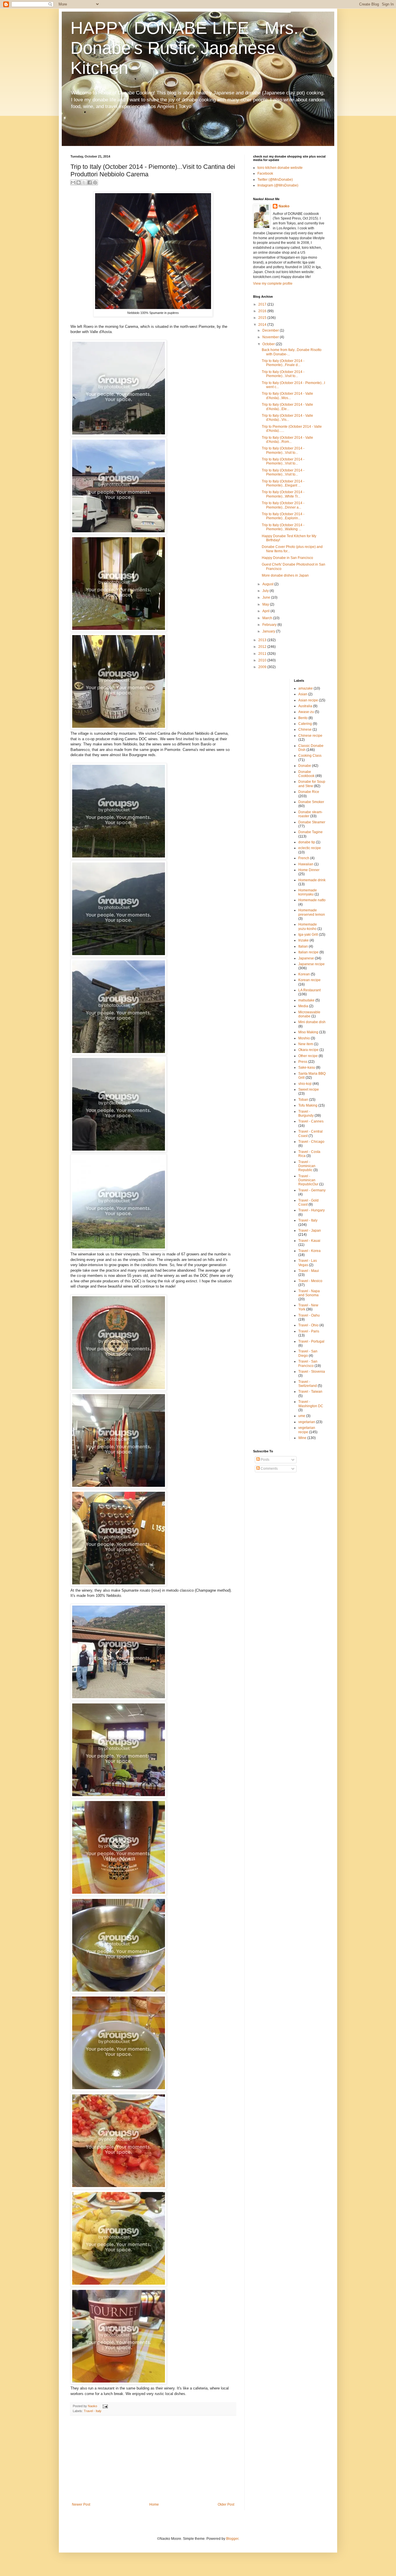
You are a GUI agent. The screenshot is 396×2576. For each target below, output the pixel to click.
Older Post (226, 2504)
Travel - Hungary (311, 1210)
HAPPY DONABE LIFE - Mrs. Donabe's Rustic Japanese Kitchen (185, 48)
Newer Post (81, 2504)
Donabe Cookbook (306, 774)
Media (303, 1006)
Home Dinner (309, 870)
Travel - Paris (309, 1331)
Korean (304, 974)
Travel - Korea (309, 1251)
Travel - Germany (312, 1190)
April (266, 611)
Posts (265, 1460)
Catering (305, 724)
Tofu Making (308, 1105)
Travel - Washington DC (311, 1404)
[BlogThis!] (79, 182)
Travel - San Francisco (308, 1363)
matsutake (306, 1000)
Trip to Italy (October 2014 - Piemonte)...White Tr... (283, 494)
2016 (263, 311)
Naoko (284, 206)
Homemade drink (312, 880)
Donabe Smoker (311, 802)
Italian (303, 946)
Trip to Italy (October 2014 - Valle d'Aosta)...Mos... (287, 396)
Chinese (305, 730)
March (268, 618)
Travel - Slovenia (312, 1372)
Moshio (304, 1038)
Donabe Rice (309, 792)
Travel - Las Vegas (308, 1263)
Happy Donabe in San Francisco (287, 558)
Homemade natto (312, 900)
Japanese (306, 958)
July (266, 591)
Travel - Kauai (309, 1241)
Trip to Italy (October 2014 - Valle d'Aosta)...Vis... (287, 418)
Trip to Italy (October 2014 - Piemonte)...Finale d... (283, 363)
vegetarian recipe (307, 1430)
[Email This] (73, 182)
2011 (263, 654)
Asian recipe (308, 700)
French (304, 858)
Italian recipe (308, 952)
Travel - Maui (309, 1271)
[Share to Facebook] (90, 182)
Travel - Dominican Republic (307, 1166)
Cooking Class (310, 756)
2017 (263, 304)
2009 (263, 667)
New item (306, 1044)
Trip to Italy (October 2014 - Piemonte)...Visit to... (283, 374)
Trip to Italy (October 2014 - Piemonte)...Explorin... (283, 516)
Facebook (265, 173)
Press (303, 1062)
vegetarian (307, 1422)
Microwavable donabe (309, 1014)
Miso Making (308, 1032)
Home (154, 2504)
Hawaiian (306, 864)
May (266, 604)
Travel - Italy (93, 2411)
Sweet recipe (309, 1089)
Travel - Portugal (311, 1341)
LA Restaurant (309, 990)
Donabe (305, 766)
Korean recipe (309, 980)
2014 (263, 325)
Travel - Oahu (309, 1315)
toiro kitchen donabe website (280, 168)
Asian (303, 694)
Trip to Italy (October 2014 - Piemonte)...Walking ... (283, 527)
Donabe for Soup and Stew (312, 784)
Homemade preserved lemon (312, 912)
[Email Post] (105, 2406)
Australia (305, 706)
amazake (306, 688)
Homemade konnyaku (308, 892)
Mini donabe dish (312, 1022)
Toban (303, 1100)
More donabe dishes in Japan (285, 575)
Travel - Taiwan (310, 1392)
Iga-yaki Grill (308, 935)
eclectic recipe (310, 848)
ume (302, 1416)
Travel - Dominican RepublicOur (308, 1180)
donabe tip (307, 842)
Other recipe (308, 1056)
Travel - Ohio (308, 1325)
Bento (303, 718)
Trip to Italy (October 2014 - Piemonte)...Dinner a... (283, 505)
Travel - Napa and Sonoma (309, 1293)
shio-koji (305, 1084)
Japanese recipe (311, 964)
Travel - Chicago (311, 1142)
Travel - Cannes (311, 1121)
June (267, 597)
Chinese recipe (310, 736)
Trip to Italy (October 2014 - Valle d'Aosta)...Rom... (287, 440)
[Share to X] (84, 182)
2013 (263, 640)
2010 (263, 660)
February (270, 625)
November (271, 337)
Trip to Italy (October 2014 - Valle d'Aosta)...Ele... (287, 407)
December (271, 330)
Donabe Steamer (312, 822)
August (268, 584)
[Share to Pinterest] (95, 182)
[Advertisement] (153, 2459)
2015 (263, 318)
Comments (269, 1469)
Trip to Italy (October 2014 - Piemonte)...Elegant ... (283, 483)
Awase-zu (306, 712)
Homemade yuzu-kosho (308, 926)
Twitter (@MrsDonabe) (275, 180)
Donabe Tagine (310, 832)
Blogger (232, 2539)
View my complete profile (273, 284)
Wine (302, 1438)
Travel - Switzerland (308, 1384)
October (269, 344)
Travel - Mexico (310, 1281)
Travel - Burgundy (306, 1114)
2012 (263, 647)
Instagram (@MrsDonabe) (278, 185)
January (269, 631)
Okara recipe (308, 1050)
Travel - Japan (310, 1231)
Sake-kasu (307, 1067)
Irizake (304, 940)
